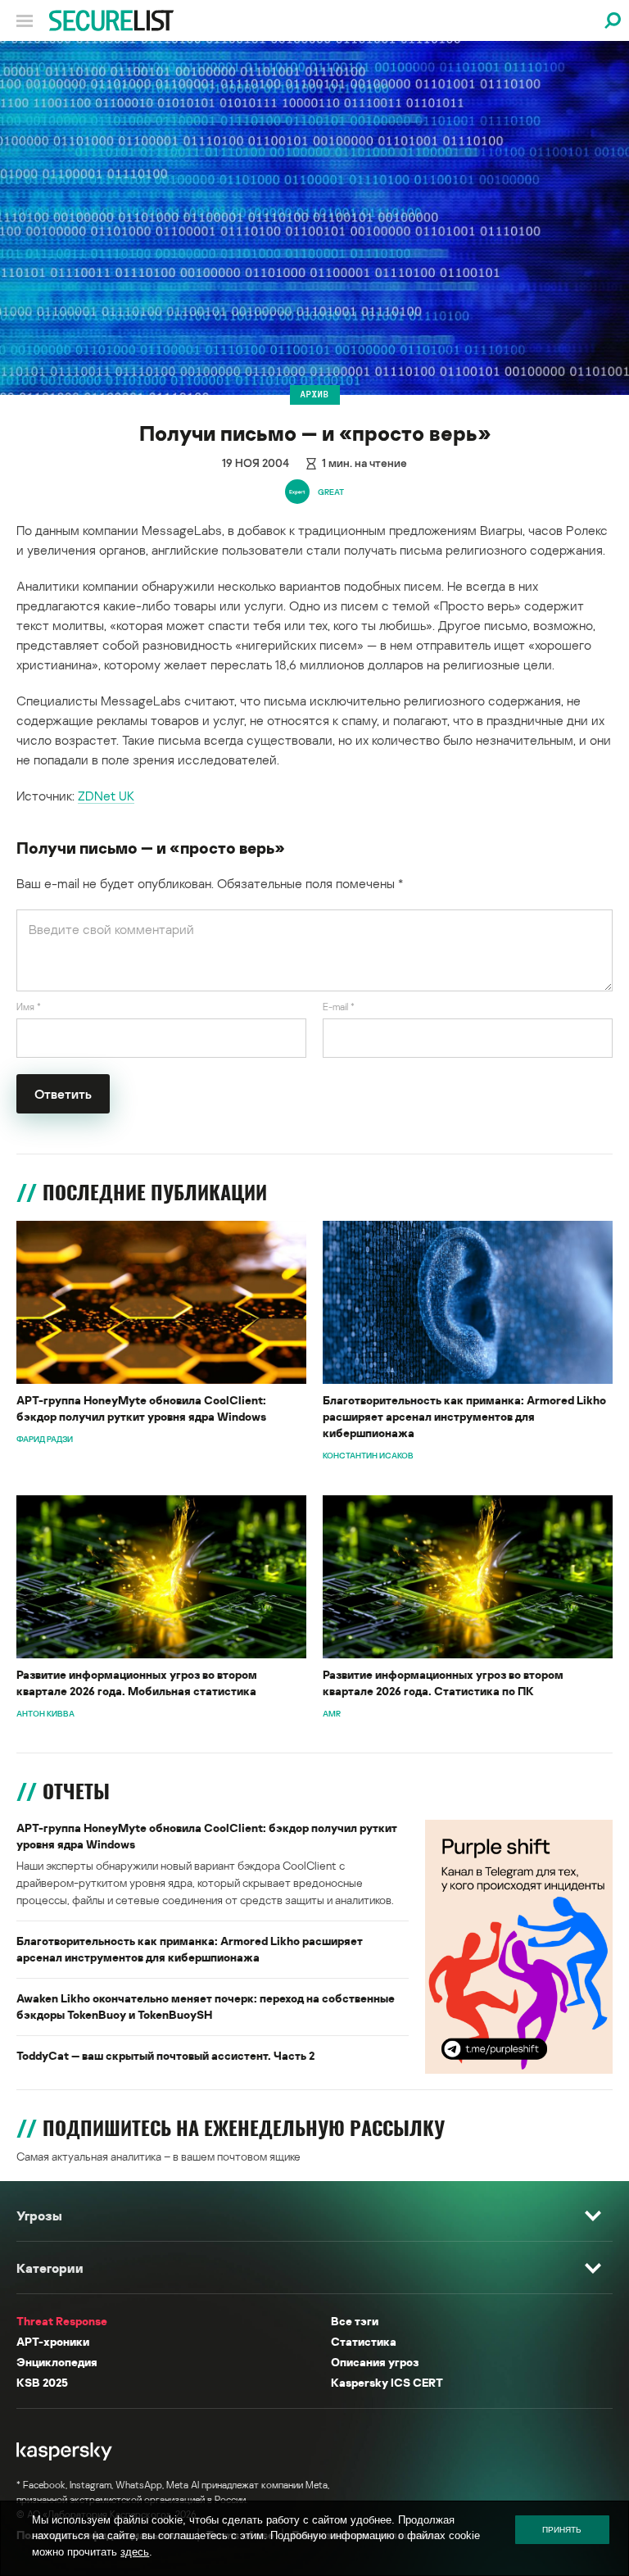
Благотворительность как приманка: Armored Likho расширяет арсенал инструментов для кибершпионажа (464, 1416)
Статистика (364, 2341)
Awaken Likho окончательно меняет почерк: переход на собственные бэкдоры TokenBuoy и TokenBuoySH (206, 2006)
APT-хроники (53, 2341)
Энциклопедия (57, 2362)
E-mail (339, 1007)
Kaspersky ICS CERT (387, 2382)
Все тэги (355, 2321)
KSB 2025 (42, 2382)
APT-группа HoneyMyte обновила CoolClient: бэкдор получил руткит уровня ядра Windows (141, 1408)
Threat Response (62, 2321)
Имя (29, 1007)
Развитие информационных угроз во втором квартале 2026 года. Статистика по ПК (443, 1683)
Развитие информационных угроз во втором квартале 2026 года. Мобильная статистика (137, 1683)
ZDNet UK (106, 796)
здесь (135, 2552)
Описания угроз (375, 2362)
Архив (315, 394)
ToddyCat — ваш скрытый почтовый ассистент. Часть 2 (165, 2055)
